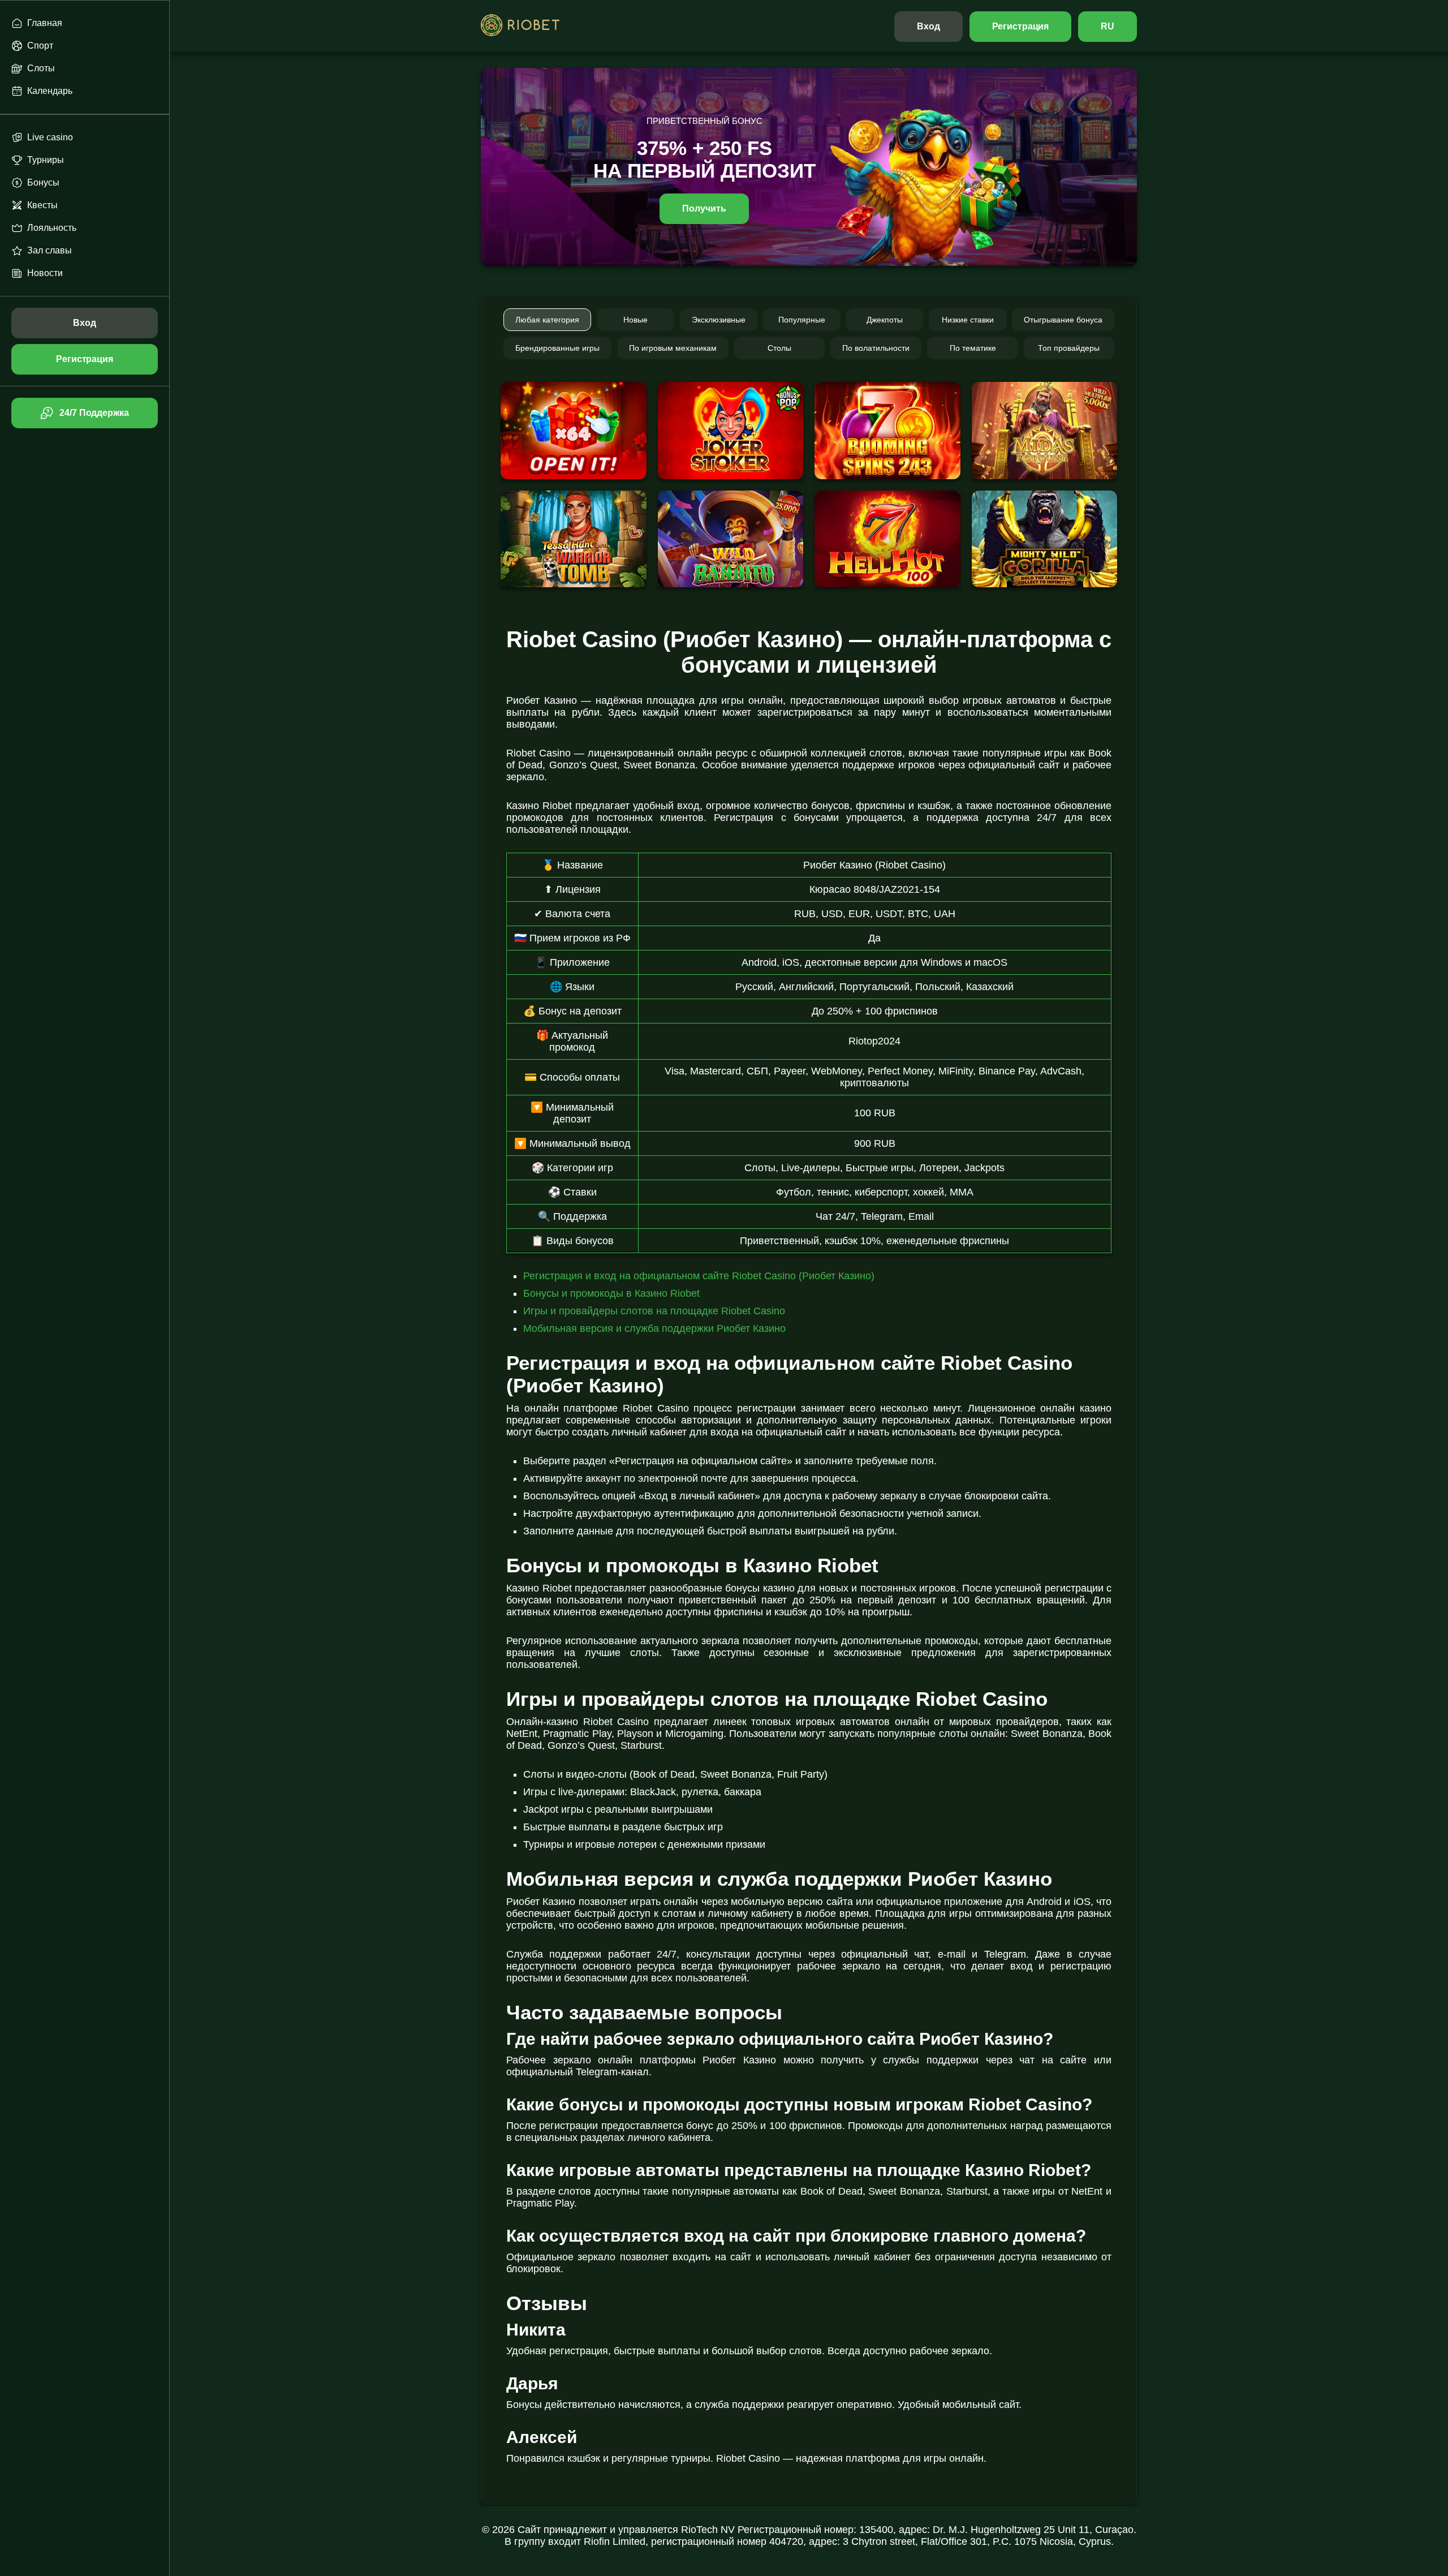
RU (1107, 26)
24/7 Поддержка (94, 413)
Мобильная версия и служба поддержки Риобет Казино (654, 1328)
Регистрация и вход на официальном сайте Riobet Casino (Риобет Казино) (699, 1276)
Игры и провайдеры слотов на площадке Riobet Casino (654, 1311)
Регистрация (1021, 26)
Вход (928, 26)
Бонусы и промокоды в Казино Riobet (611, 1293)
